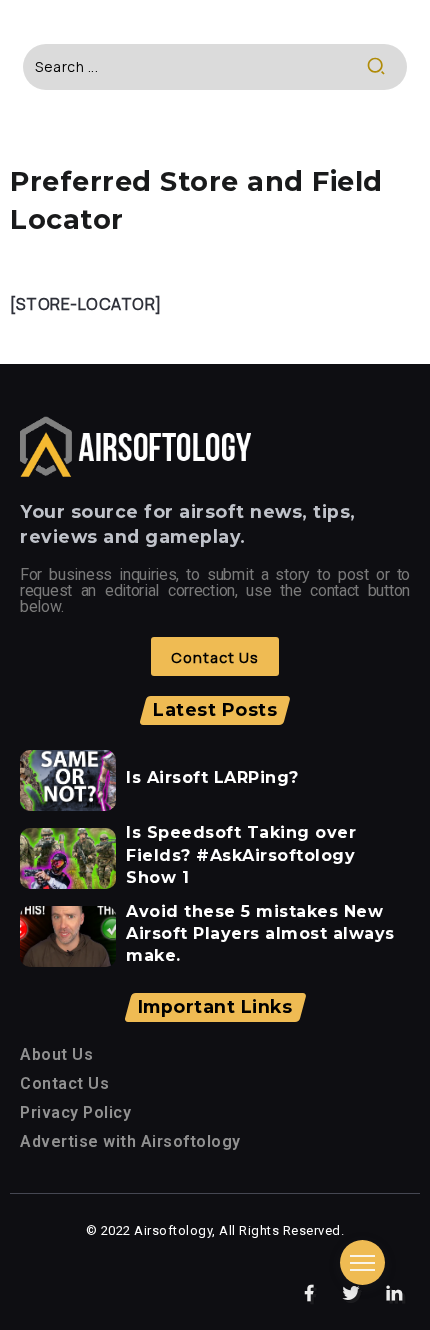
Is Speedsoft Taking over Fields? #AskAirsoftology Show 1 (241, 855)
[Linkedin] (394, 1294)
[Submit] (386, 67)
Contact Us (64, 1083)
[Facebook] (309, 1294)
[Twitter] (351, 1294)
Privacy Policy (75, 1112)
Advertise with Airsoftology (130, 1141)
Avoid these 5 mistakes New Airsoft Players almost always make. (260, 934)
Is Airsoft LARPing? (212, 777)
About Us (56, 1054)
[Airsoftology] (135, 446)
